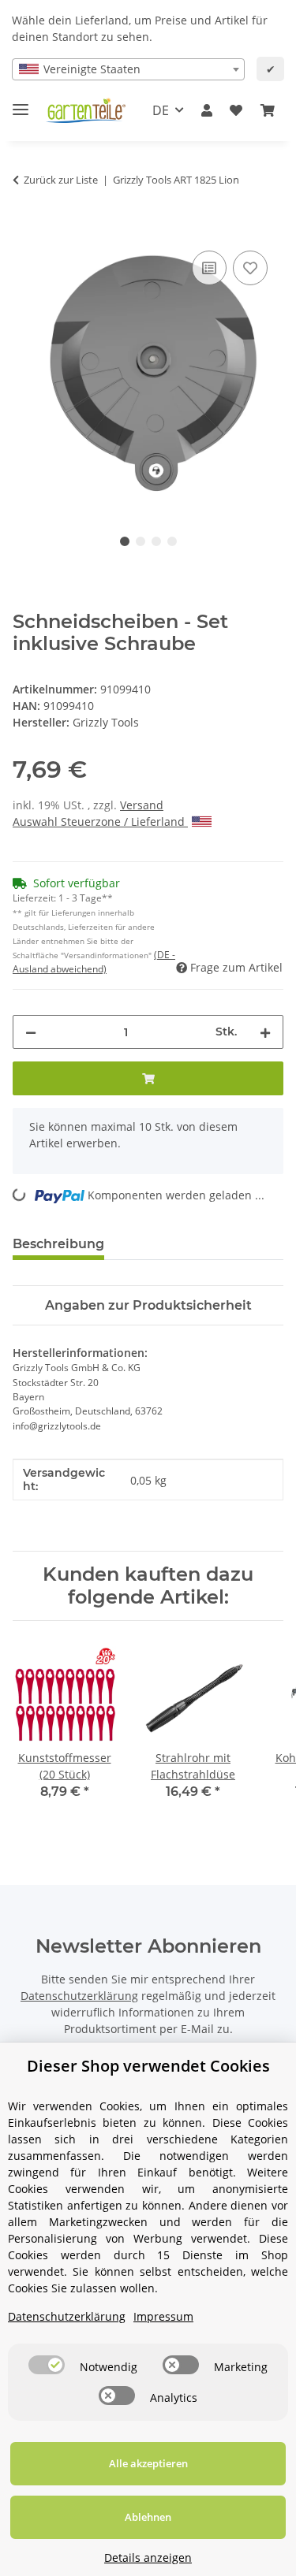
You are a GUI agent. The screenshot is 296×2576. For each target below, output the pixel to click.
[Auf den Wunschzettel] (250, 268)
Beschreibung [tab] (58, 1244)
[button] (207, 110)
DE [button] (161, 110)
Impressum (163, 2316)
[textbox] (128, 69)
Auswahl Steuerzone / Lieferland (100, 821)
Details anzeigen (148, 2557)
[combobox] (128, 69)
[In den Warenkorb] (25, 229)
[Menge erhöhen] (265, 1032)
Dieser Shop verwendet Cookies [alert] (148, 2066)
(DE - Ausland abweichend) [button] (94, 962)
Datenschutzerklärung (79, 1996)
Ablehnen (148, 2517)
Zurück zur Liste (61, 180)
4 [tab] (172, 541)
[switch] (47, 2365)
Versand (142, 805)
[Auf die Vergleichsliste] (209, 268)
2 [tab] (141, 541)
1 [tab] (125, 541)
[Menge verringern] (31, 1032)
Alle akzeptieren (148, 2463)
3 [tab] (156, 541)
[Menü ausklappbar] (21, 103)
